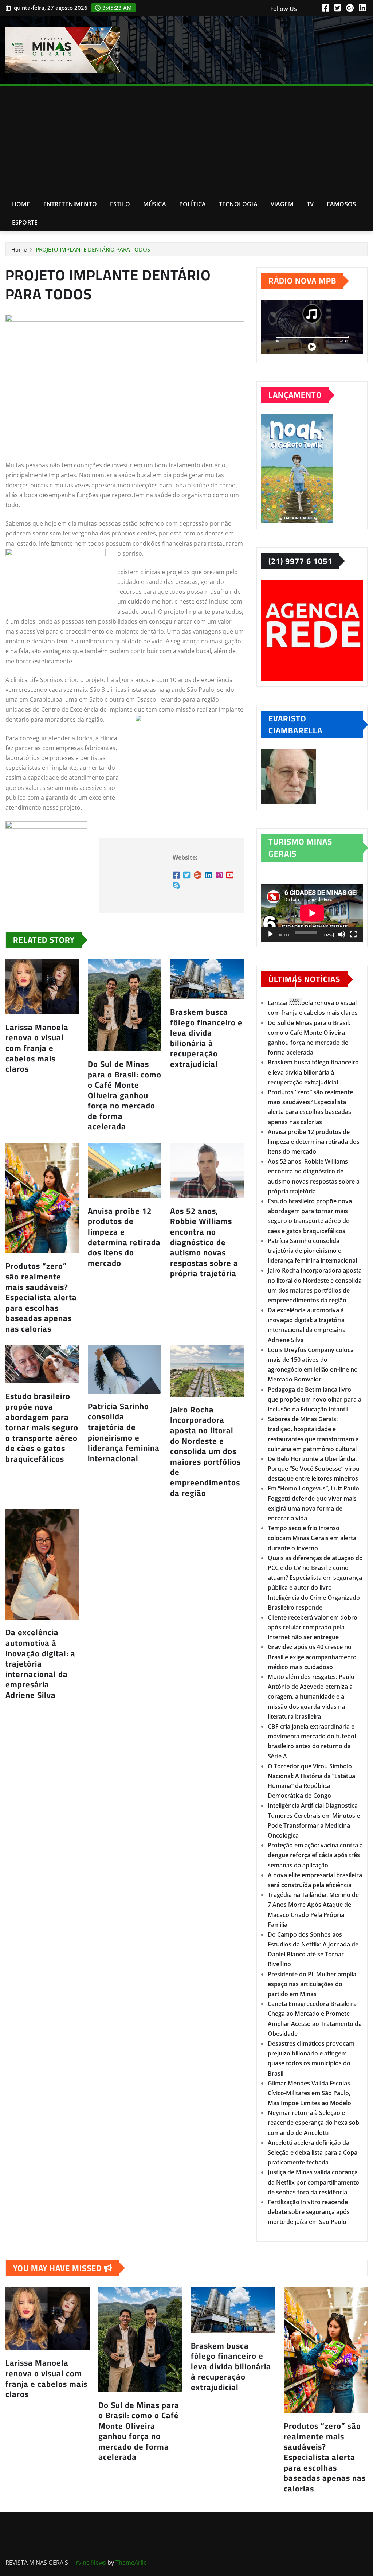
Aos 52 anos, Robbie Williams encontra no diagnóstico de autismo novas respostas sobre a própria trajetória (204, 1242)
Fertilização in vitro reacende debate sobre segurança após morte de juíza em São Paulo (309, 2212)
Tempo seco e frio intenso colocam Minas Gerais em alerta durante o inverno (312, 1538)
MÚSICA (155, 204)
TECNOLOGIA (238, 204)
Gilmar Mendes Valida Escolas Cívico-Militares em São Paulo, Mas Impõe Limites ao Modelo (309, 2093)
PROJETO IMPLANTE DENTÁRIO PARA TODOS (93, 249)
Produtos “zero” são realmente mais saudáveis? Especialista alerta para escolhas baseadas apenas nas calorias (41, 1297)
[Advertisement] (189, 140)
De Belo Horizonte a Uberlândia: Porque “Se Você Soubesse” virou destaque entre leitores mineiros (314, 1469)
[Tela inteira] (353, 934)
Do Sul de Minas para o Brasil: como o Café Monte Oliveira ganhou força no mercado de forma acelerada (125, 1095)
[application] (312, 913)
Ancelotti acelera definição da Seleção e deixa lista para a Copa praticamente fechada (313, 2152)
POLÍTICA (193, 204)
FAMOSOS (341, 204)
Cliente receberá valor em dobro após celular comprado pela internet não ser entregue (313, 1627)
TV (310, 204)
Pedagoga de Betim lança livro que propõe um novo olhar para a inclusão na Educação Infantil (315, 1399)
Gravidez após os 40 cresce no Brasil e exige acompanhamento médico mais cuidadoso (312, 1657)
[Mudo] (342, 934)
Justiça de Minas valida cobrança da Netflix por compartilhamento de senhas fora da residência (313, 2182)
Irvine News (90, 2563)
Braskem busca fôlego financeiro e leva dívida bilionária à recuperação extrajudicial (206, 1038)
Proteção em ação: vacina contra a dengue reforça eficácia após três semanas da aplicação (315, 1855)
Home (21, 204)
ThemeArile (131, 2563)
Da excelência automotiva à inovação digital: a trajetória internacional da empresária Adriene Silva (40, 1664)
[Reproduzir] (271, 934)
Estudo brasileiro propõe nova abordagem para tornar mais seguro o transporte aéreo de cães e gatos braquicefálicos (42, 1427)
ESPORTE (25, 222)
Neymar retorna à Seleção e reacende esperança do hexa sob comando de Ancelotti (313, 2123)
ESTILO (120, 204)
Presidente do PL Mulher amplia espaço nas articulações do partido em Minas (312, 1984)
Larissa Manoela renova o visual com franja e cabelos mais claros (37, 1048)
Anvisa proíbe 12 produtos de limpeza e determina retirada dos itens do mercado (124, 1237)
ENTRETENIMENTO (70, 204)
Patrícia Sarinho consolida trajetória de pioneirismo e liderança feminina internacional (124, 1432)
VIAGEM (282, 204)
